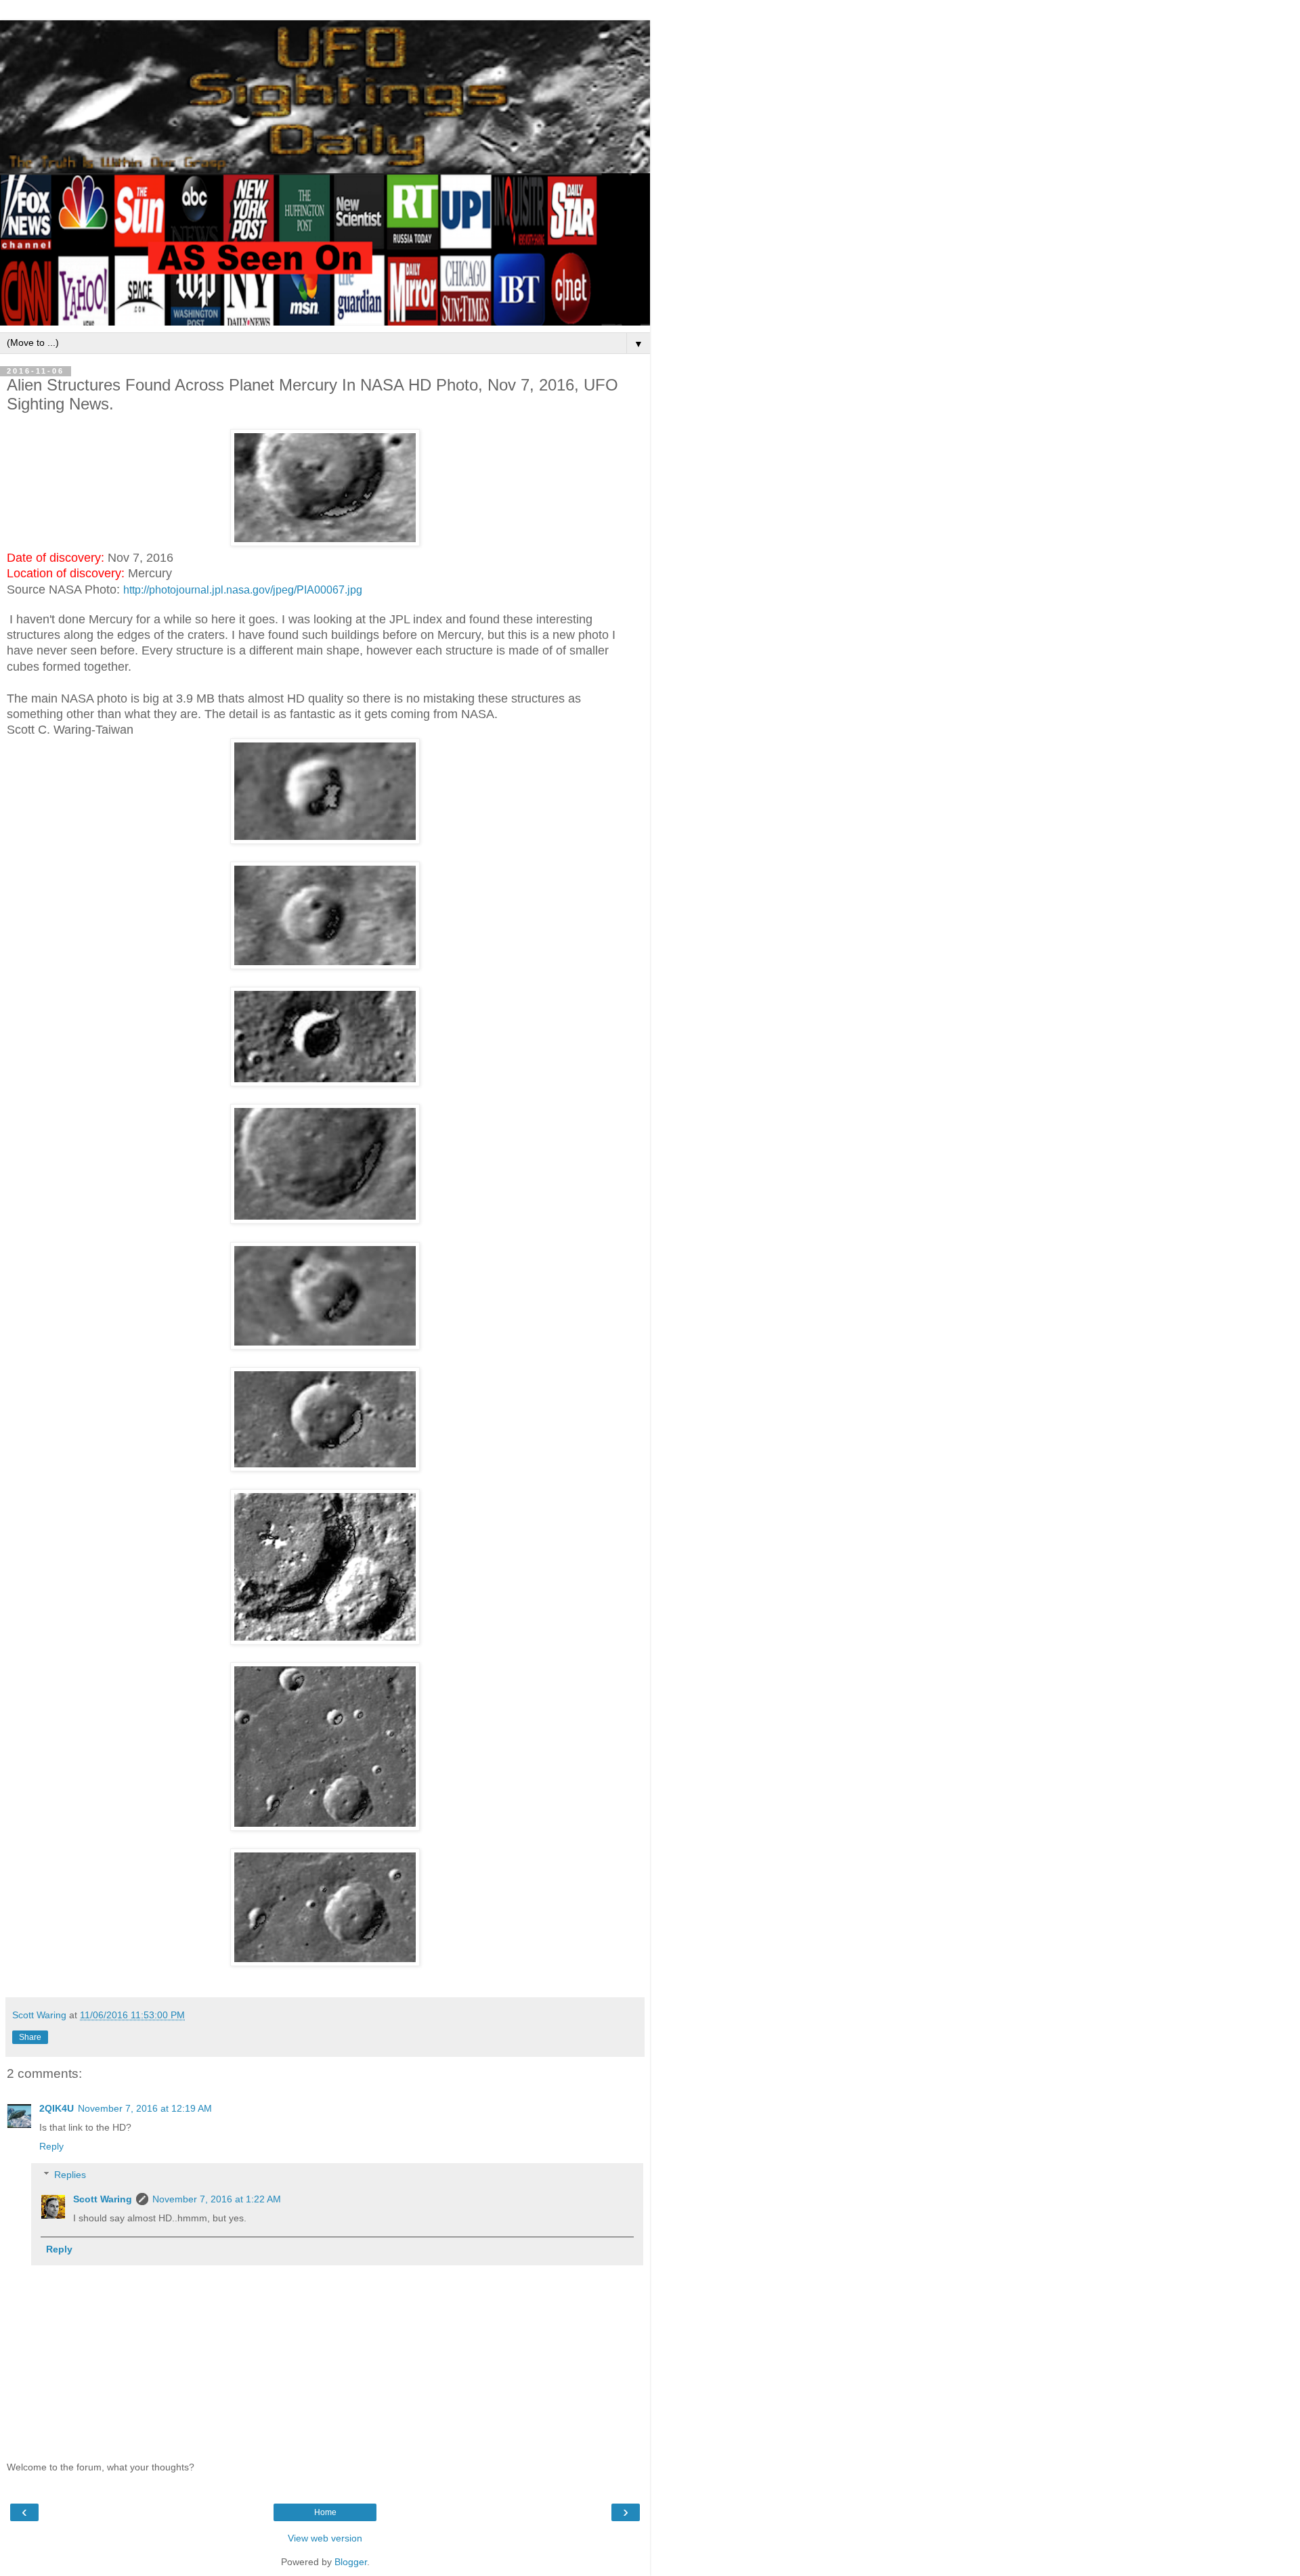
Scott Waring (103, 2199)
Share (30, 2037)
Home (325, 2512)
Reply (51, 2146)
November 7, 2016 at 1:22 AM (217, 2199)
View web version (325, 2538)
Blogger (351, 2562)
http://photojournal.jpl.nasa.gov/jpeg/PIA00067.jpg (243, 590)
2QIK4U (57, 2108)
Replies (70, 2175)
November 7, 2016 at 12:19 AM (145, 2108)
